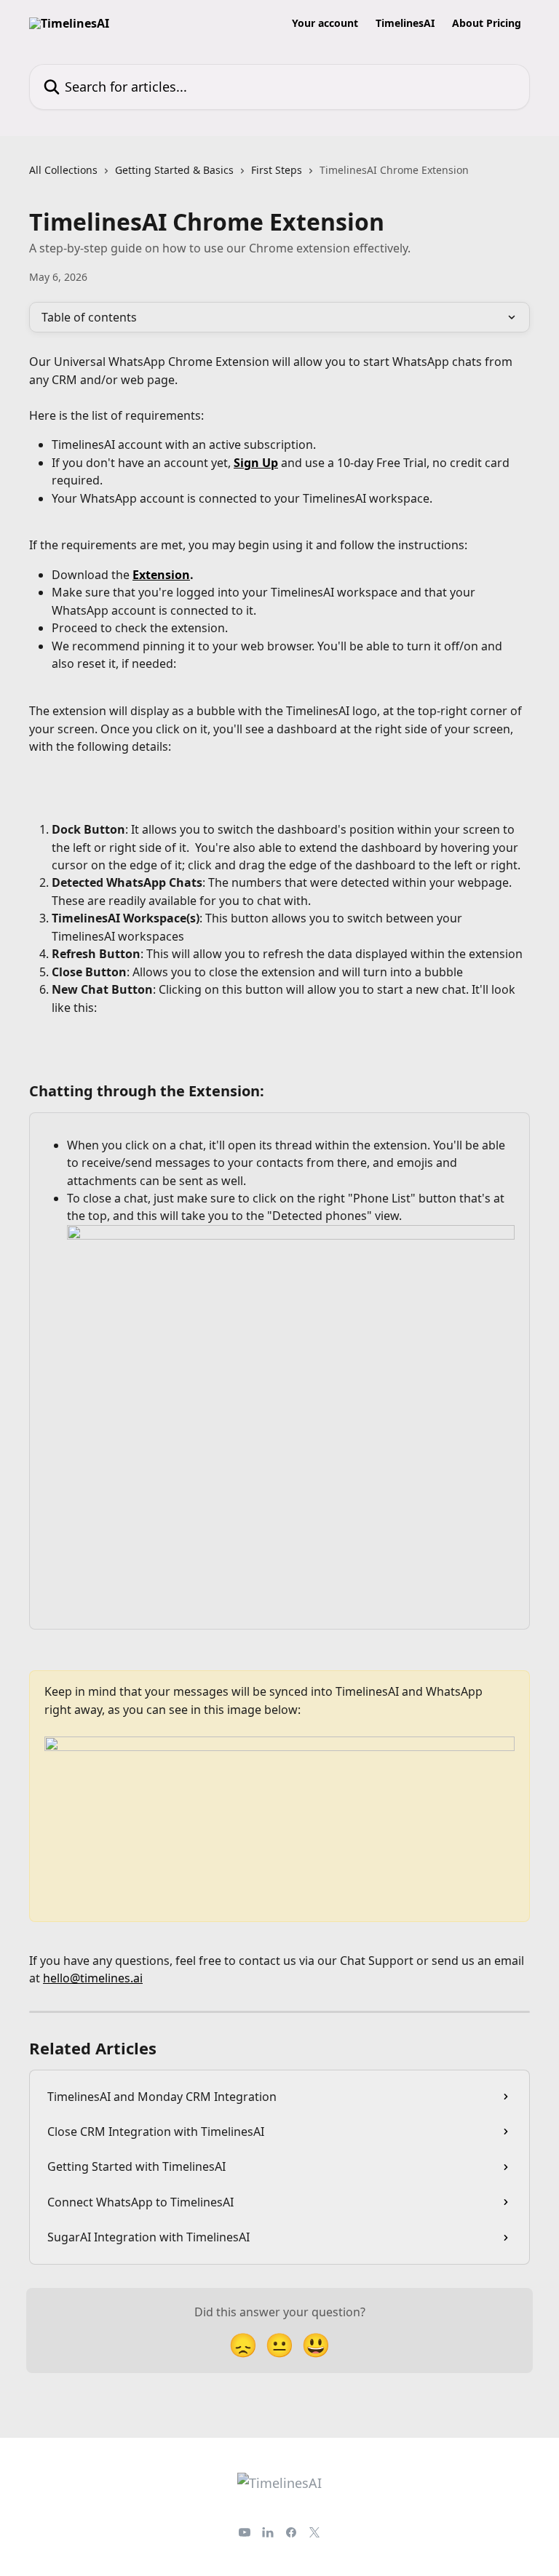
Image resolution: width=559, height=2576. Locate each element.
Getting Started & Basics (174, 170)
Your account (325, 23)
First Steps (277, 170)
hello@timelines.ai (93, 1978)
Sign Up (256, 463)
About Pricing (487, 23)
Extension (161, 575)
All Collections (63, 170)
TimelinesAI (405, 23)
